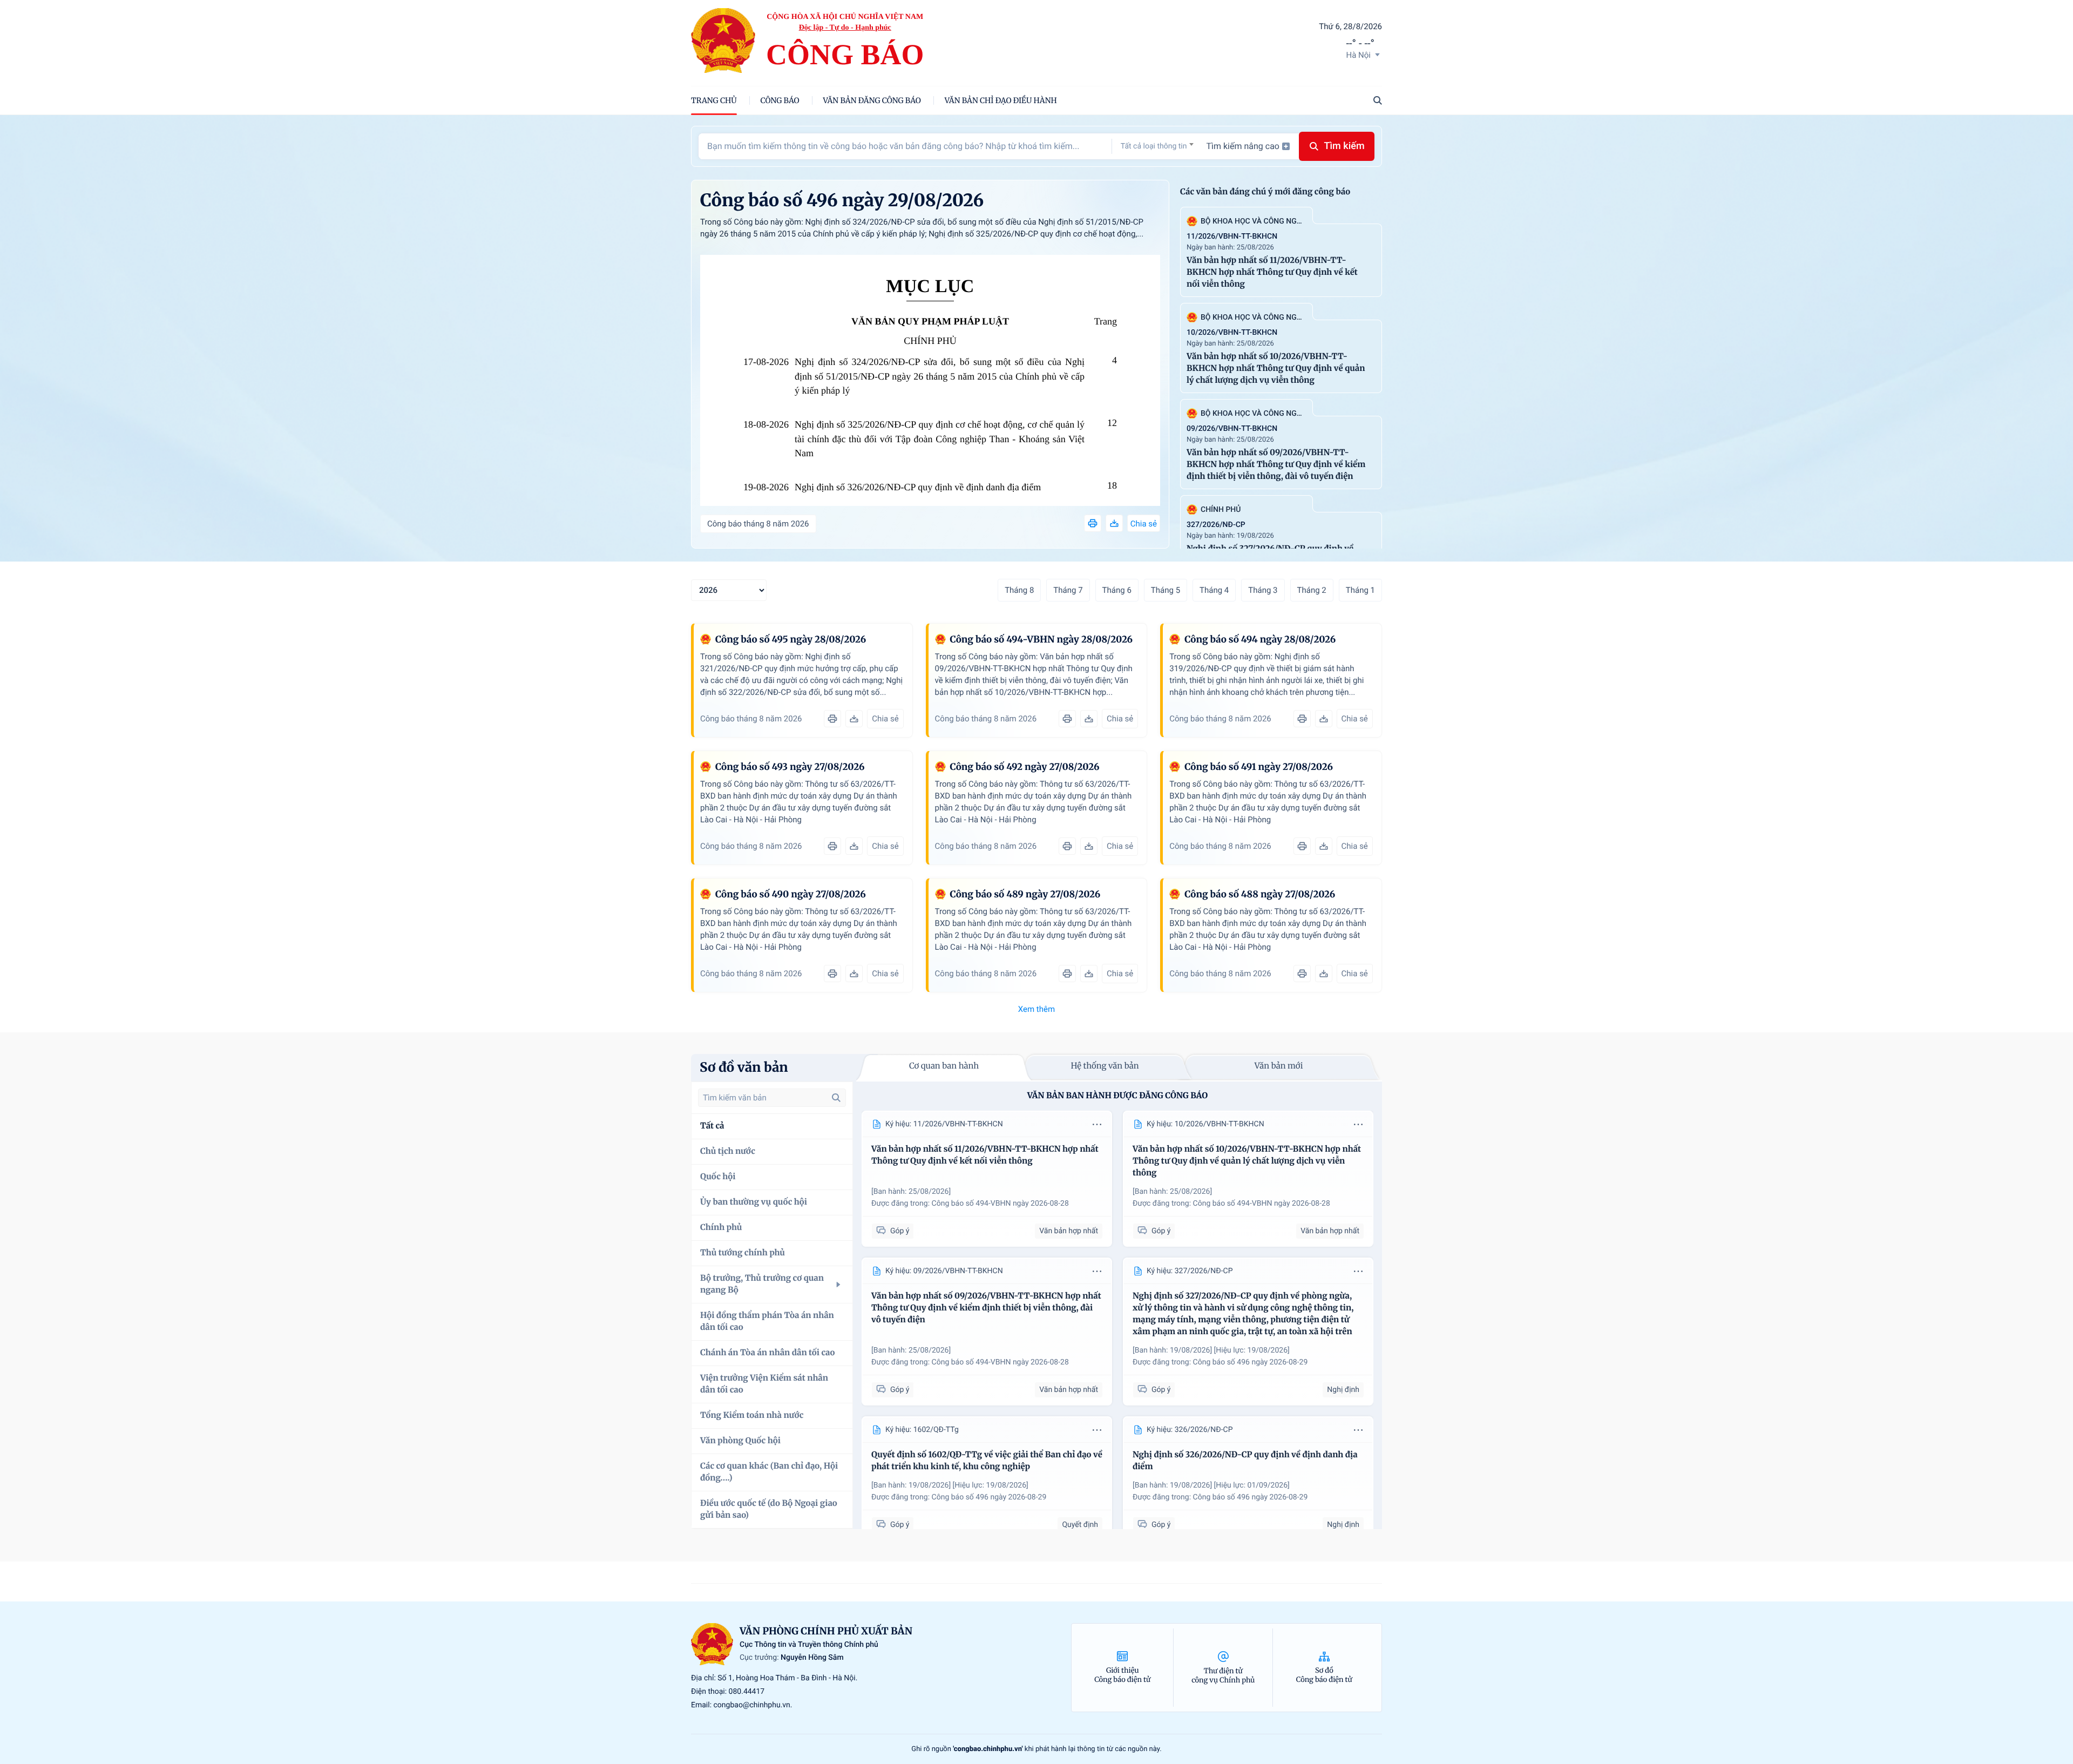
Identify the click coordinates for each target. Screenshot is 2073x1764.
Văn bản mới (1279, 1066)
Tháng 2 (1312, 590)
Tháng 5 (1166, 590)
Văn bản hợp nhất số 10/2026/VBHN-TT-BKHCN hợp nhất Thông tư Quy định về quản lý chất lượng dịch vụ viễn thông (1276, 369)
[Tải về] (1114, 523)
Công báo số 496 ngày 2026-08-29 (1251, 1362)
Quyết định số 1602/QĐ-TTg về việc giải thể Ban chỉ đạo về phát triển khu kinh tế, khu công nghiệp (987, 1461)
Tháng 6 (1117, 590)
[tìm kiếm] (836, 1098)
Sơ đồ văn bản (744, 1067)
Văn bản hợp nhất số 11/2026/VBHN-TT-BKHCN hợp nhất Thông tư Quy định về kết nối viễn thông (1272, 272)
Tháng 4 (1214, 590)
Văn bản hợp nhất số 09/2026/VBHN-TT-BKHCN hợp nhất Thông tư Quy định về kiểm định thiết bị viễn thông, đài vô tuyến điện (1276, 465)
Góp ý (900, 1231)
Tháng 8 (1019, 590)
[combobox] (1157, 146)
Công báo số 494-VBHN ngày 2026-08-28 (1000, 1204)
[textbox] (1157, 146)
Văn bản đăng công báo (872, 100)
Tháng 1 (1360, 590)
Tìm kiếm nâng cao (1243, 146)
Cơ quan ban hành (944, 1066)
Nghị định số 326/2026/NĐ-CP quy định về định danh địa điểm (918, 487)
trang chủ (714, 100)
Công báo (780, 100)
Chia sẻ (1144, 524)
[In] (1093, 523)
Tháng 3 (1263, 590)
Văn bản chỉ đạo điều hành (1001, 100)
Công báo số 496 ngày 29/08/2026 (842, 200)
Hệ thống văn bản (1105, 1066)
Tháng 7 (1068, 590)
